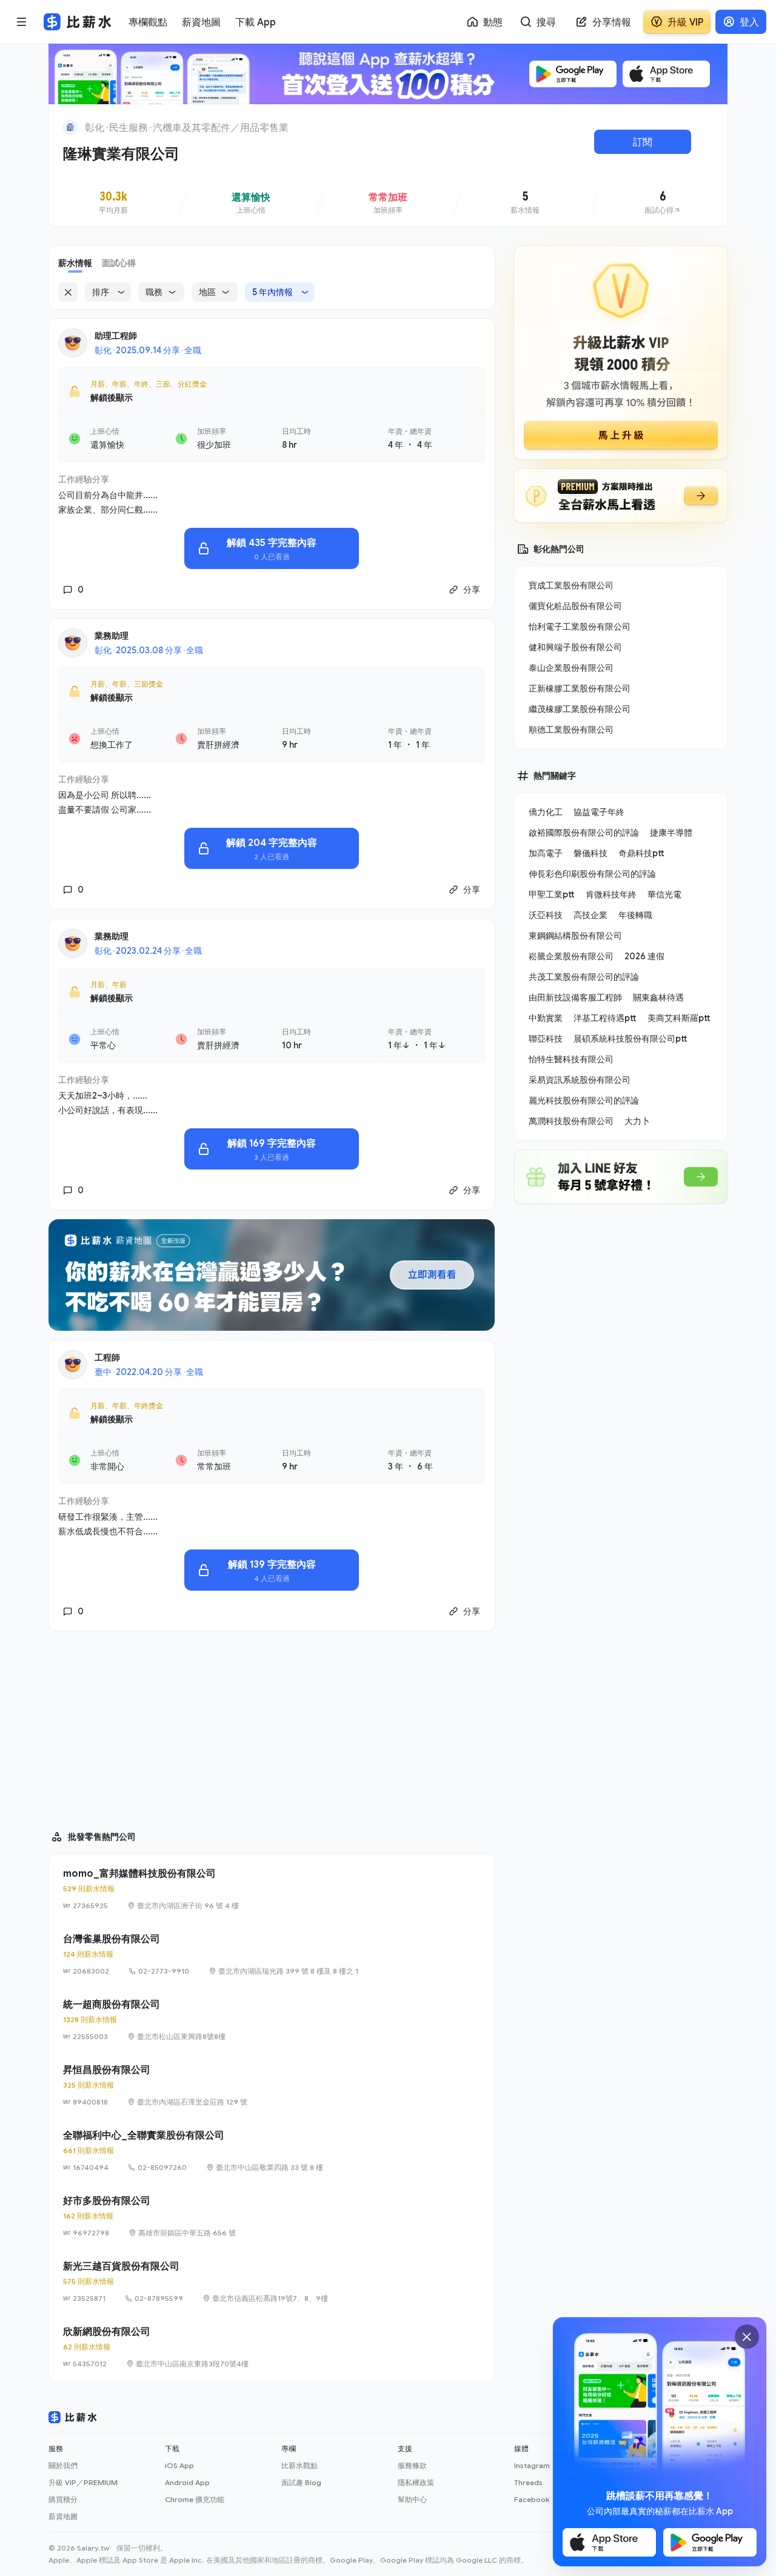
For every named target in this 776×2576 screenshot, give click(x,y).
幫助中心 (412, 2499)
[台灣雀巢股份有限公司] (272, 1954)
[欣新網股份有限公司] (272, 2347)
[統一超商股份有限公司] (272, 2020)
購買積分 (63, 2499)
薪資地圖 (63, 2516)
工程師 (107, 1357)
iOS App (179, 2465)
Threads (528, 2482)
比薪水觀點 (299, 2465)
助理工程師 (116, 335)
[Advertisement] (272, 1725)
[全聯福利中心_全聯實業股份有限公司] (272, 2151)
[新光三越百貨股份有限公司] (272, 2281)
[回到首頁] (70, 127)
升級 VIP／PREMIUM (83, 2482)
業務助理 (112, 635)
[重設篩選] (68, 292)
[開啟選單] (22, 22)
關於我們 (63, 2465)
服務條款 (412, 2465)
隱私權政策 (416, 2482)
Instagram (532, 2465)
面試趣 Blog (301, 2482)
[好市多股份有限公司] (272, 2216)
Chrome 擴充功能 (195, 2499)
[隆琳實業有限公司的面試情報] (663, 203)
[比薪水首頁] (73, 2417)
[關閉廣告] (747, 2337)
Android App (187, 2482)
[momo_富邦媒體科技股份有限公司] (272, 1889)
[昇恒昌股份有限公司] (272, 2085)
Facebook (532, 2499)
